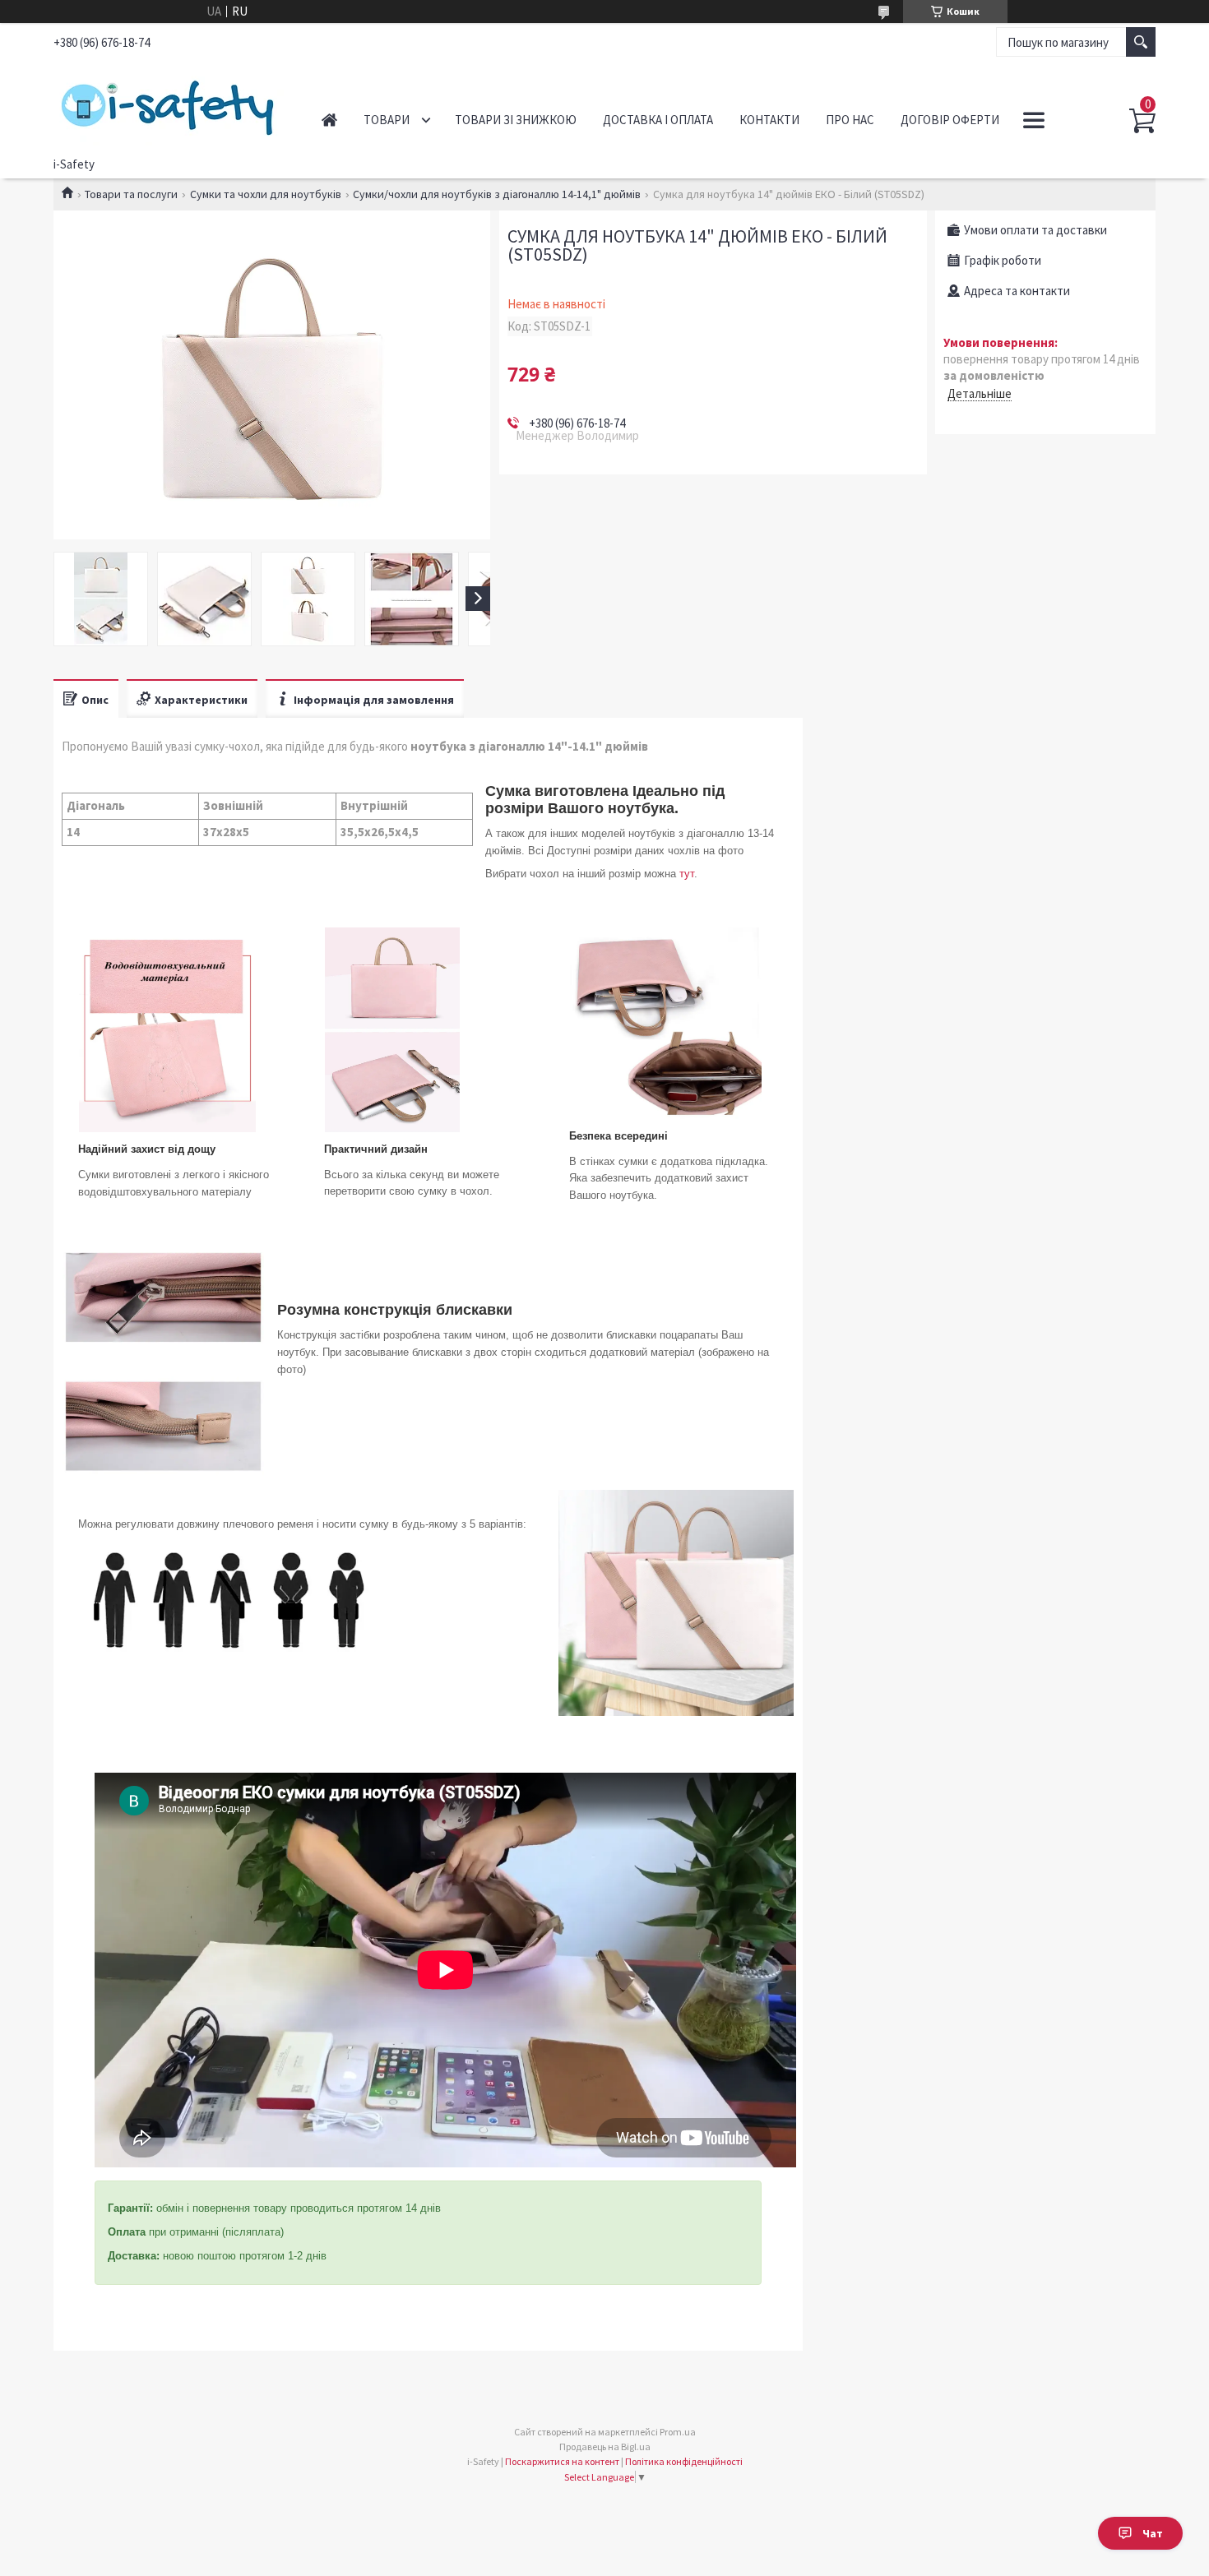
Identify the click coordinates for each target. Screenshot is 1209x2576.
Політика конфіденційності (684, 2461)
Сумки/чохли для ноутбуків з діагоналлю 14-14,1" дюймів (497, 194)
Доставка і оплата (658, 120)
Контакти (769, 120)
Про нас (850, 120)
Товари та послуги (131, 194)
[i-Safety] (169, 105)
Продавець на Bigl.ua (605, 2447)
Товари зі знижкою (516, 120)
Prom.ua (678, 2432)
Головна (329, 120)
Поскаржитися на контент (562, 2461)
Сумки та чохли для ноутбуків (266, 194)
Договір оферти (950, 120)
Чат (1153, 2533)
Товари (387, 120)
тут (687, 874)
